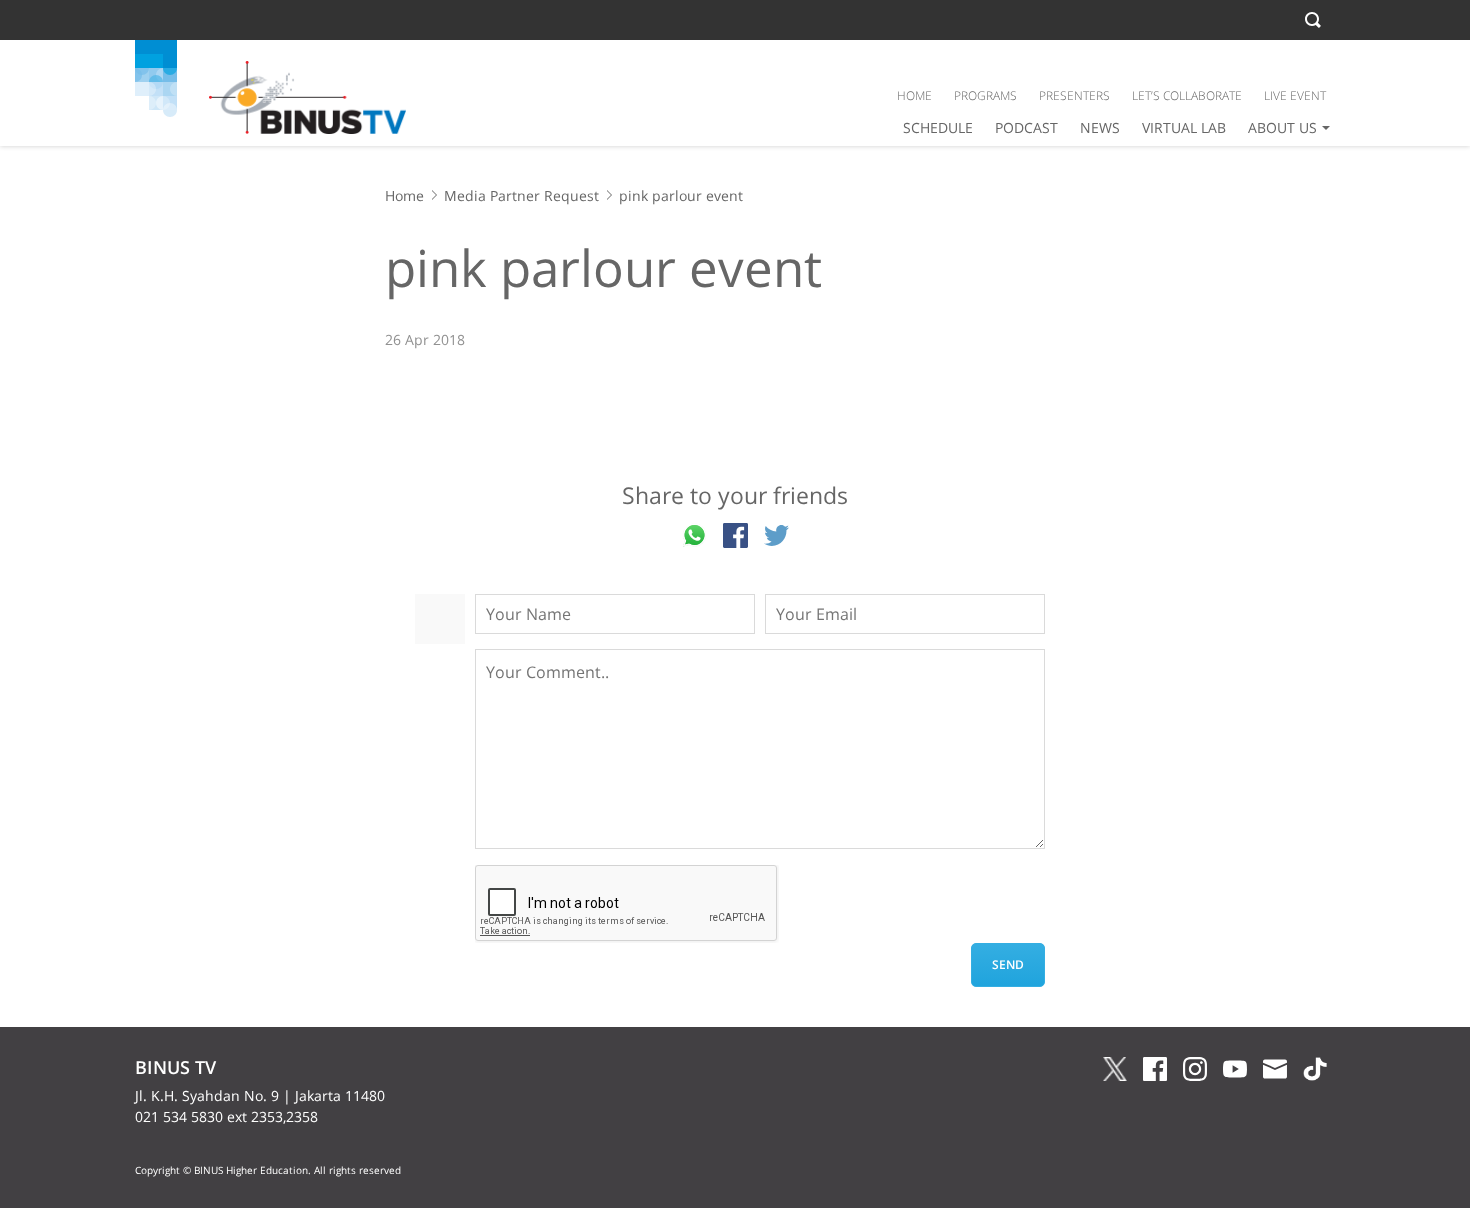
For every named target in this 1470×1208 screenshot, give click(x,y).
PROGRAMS (985, 95)
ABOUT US (1282, 127)
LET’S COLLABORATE (1187, 95)
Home (404, 195)
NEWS (1100, 127)
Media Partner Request (521, 195)
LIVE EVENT (1295, 95)
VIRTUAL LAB (1184, 127)
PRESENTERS (1074, 95)
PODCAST (1026, 127)
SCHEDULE (938, 127)
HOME (914, 95)
